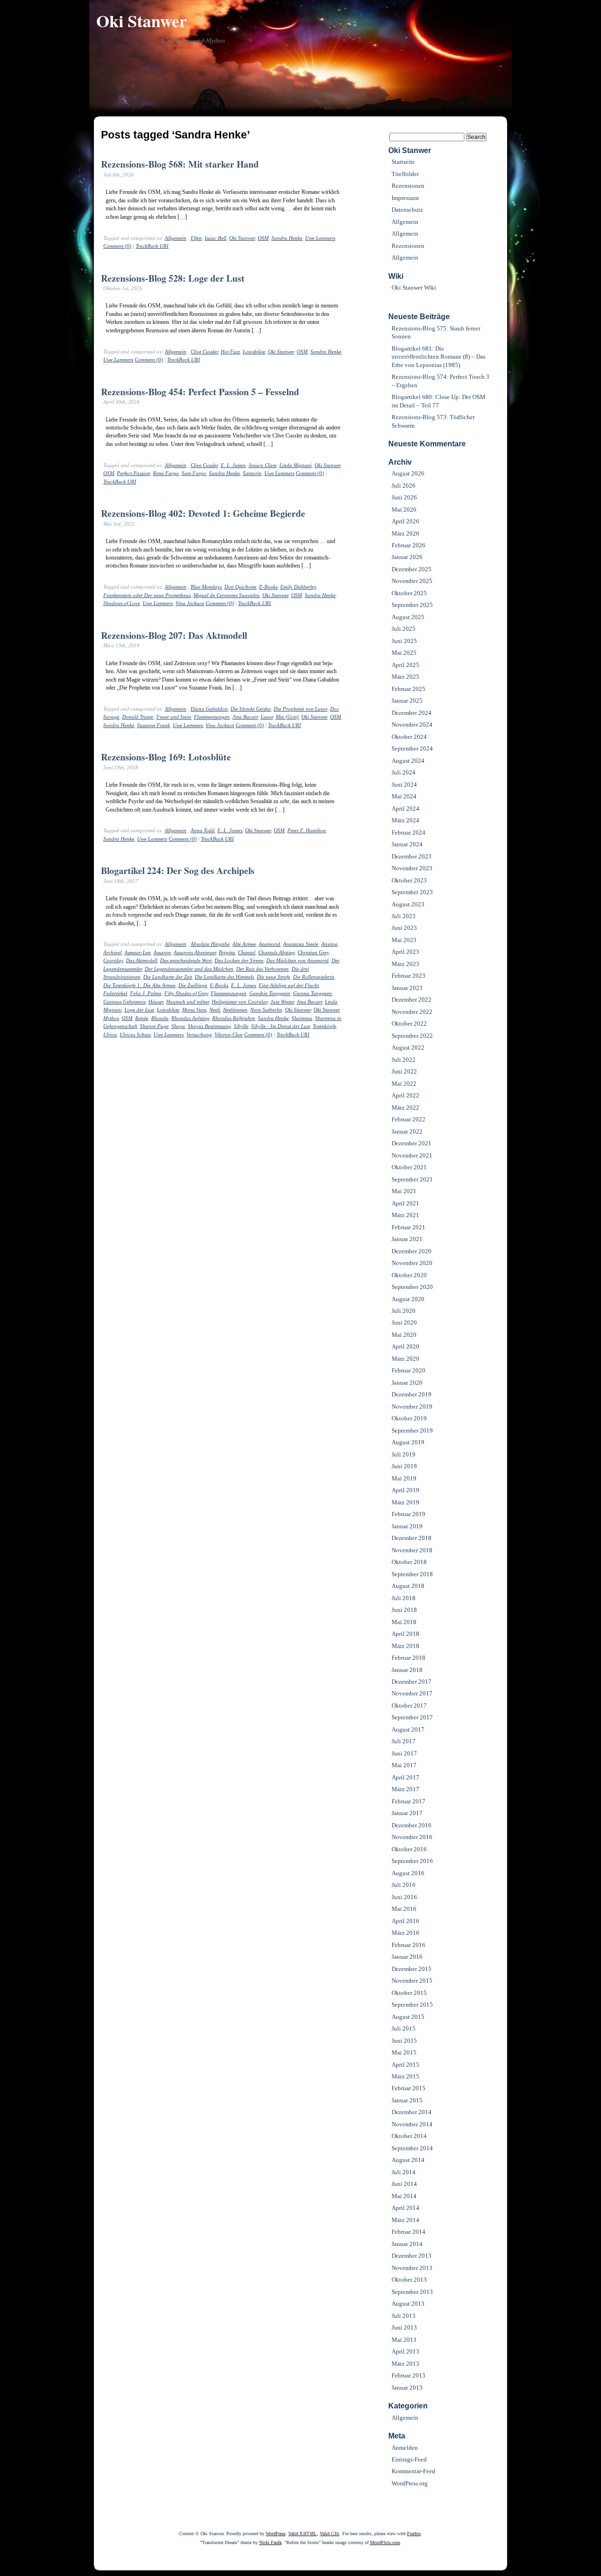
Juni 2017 (404, 1753)
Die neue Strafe (274, 977)
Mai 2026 (404, 510)
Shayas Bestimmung (209, 1026)
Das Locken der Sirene (239, 960)
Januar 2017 (407, 1813)
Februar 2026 (408, 545)
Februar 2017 (408, 1801)
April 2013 (405, 2351)
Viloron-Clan (229, 1035)
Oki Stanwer (142, 21)
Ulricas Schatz (135, 1035)
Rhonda (160, 1018)
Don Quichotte (240, 587)
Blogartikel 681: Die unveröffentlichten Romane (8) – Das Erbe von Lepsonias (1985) (439, 357)
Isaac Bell (216, 238)
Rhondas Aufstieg (190, 1018)
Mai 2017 (404, 1765)
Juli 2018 (404, 1598)
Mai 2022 (404, 1084)
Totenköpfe (324, 1026)
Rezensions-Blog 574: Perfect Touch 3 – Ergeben (440, 381)
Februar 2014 (408, 2232)
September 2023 (412, 892)
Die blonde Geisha (251, 709)
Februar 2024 (408, 832)
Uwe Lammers (320, 238)
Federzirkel (115, 993)
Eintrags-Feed (409, 2459)
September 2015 (412, 2005)
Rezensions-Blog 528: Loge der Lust (173, 278)
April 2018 (405, 1634)
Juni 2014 (404, 2184)
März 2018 (405, 1646)
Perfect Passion (134, 473)
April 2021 (405, 1203)
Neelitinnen (235, 1010)
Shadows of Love (122, 603)
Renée (142, 1018)
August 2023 (408, 904)
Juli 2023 (404, 916)
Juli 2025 (404, 629)
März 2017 (405, 1789)
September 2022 (412, 1036)
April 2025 (405, 665)
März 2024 (405, 820)
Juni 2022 (404, 1071)
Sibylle (241, 1026)
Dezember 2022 (412, 1000)
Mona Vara (194, 1010)
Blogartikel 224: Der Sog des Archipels (178, 870)
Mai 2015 (404, 2052)
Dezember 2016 (412, 1825)
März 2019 (405, 1502)
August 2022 (408, 1047)
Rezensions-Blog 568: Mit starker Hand (180, 164)
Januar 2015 (407, 2100)
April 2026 (405, 521)
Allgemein (176, 238)
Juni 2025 (404, 641)
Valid (303, 2534)
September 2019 (412, 1430)
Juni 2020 (404, 1322)
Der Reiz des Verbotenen (262, 969)
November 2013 (412, 2268)
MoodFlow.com (385, 2542)
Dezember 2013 (412, 2256)
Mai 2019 (404, 1478)
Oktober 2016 (409, 1849)
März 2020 (405, 1359)
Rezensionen (408, 186)
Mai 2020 (404, 1335)
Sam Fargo (194, 473)
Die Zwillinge (193, 985)
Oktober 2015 (409, 1993)
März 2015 (405, 2076)
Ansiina (329, 944)
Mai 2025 (404, 653)
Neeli (215, 1010)
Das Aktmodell (142, 960)
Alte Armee (244, 944)
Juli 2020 (404, 1311)
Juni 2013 (404, 2327)
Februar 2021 (408, 1227)
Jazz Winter (282, 1002)
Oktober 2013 (409, 2280)
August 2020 (408, 1299)
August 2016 (408, 1873)
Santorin (252, 473)
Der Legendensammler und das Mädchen (189, 969)
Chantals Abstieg (277, 952)
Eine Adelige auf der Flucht (289, 985)
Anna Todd (203, 830)
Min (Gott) (287, 717)
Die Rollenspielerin (314, 977)
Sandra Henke (287, 238)
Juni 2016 (404, 1897)
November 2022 (412, 1012)
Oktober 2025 (409, 593)
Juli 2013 (404, 2316)
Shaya (178, 1026)
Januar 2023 (407, 988)
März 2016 (405, 1933)
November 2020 (412, 1263)
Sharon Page (154, 1026)
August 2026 (408, 473)
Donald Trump (138, 717)
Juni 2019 (404, 1466)
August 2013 (408, 2304)
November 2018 (412, 1550)
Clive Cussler (204, 352)
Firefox (414, 2534)
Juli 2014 (404, 2172)
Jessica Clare (262, 465)
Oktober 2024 (409, 737)
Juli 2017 (404, 1741)
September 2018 (412, 1574)
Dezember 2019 (412, 1394)
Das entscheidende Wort (186, 960)
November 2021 (412, 1155)
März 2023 (405, 964)
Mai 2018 (404, 1622)
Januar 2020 (407, 1383)
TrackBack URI (152, 246)
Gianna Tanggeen (312, 993)
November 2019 (412, 1407)
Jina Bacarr (245, 717)
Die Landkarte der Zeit (168, 977)
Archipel (112, 952)
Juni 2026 (404, 497)
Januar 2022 (407, 1131)
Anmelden (405, 2448)
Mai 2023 (404, 940)
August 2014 (408, 2160)
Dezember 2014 (412, 2112)
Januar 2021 (407, 1239)
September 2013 (412, 2292)
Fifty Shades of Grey (186, 993)
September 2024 (412, 748)
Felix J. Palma (146, 993)
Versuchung (199, 1035)
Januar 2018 (407, 1670)
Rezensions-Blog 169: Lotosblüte (166, 757)
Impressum (405, 198)
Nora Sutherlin (266, 1010)
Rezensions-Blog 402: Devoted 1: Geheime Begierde (203, 513)
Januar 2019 (407, 1526)
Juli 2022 (404, 1060)
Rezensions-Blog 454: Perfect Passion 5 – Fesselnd (200, 392)
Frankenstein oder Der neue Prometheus (147, 595)
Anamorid (270, 944)
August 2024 (408, 761)
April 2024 (405, 809)
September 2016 (412, 1861)
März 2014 (405, 2220)
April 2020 (405, 1346)
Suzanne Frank (154, 725)
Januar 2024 (407, 844)
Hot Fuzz (230, 352)
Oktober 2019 (409, 1418)
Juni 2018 (404, 1610)
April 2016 (405, 1921)
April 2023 (405, 952)
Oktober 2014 (409, 2136)
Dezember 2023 (412, 856)
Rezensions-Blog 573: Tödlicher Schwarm (433, 421)
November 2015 (412, 1981)
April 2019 (405, 1490)
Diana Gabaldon (209, 709)
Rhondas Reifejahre (234, 1018)
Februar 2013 (408, 2375)
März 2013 (405, 2364)
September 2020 (412, 1287)
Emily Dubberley (298, 587)
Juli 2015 (404, 2028)
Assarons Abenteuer (195, 952)
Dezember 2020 (412, 1251)
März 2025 (405, 677)
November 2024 (412, 724)
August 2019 (408, 1442)
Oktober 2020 (409, 1275)
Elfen (196, 238)
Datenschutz (407, 210)
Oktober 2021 (409, 1167)
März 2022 (405, 1108)
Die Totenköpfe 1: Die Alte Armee (139, 985)
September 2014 (412, 2148)
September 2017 (412, 1717)
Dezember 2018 (412, 1538)
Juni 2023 (404, 928)
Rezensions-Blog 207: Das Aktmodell (174, 635)
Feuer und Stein (174, 717)
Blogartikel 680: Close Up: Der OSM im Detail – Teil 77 (439, 401)
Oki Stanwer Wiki (414, 287)
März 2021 (405, 1215)
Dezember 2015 (412, 1969)
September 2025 (412, 605)
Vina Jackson (190, 603)
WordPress (276, 2534)
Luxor (267, 717)
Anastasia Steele (301, 944)
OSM (263, 238)
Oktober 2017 (409, 1706)
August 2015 (408, 2017)
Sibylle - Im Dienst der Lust (281, 1026)
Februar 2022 (408, 1119)
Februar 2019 (408, 1514)
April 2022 (405, 1095)
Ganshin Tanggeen (270, 993)
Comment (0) (117, 246)
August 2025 (408, 617)
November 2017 (412, 1693)
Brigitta (227, 952)
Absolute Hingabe (210, 944)
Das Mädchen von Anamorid (297, 960)
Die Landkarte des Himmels (224, 977)
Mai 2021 (404, 1191)
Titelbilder (405, 174)
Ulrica (110, 1035)
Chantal (247, 952)
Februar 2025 (408, 689)
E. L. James (233, 465)
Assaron (162, 952)
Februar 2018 (408, 1658)
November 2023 (412, 868)
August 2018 (408, 1586)
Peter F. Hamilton (307, 830)
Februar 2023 (408, 976)
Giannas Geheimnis (124, 1002)
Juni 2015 (404, 2041)
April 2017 (405, 1777)
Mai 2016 (404, 1909)
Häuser (156, 1002)
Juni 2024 (404, 785)
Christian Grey (313, 952)
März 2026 (405, 533)
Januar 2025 (407, 701)
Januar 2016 (407, 1957)
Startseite (403, 162)
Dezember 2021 (412, 1143)
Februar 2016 (408, 1945)
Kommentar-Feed (413, 2471)
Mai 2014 (404, 2196)
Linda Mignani (296, 465)
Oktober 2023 (409, 880)
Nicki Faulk (270, 2542)
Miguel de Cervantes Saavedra (227, 595)
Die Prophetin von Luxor (300, 709)
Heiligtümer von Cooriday (240, 1002)
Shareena (302, 1018)
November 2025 (412, 581)
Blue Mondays (206, 587)
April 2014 (405, 2208)
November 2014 (412, 2124)
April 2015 (405, 2065)
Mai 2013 (404, 2340)
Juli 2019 (404, 1454)
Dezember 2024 (412, 713)
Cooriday (113, 960)
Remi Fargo (166, 473)
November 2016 (412, 1837)
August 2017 (408, 1729)
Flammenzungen (212, 717)
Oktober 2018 (409, 1562)
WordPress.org (410, 2483)
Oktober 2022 (409, 1023)
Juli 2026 (404, 486)
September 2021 (412, 1179)
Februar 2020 (408, 1370)
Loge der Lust (139, 1010)
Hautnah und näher (188, 1002)
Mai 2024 (404, 796)
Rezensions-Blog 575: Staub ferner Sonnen (436, 332)
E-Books (268, 587)
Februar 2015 (408, 2088)
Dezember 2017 (412, 1682)
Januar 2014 (407, 2244)
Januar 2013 (407, 2388)
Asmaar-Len (138, 952)
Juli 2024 (404, 772)
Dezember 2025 (412, 569)
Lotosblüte (254, 352)
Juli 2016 (404, 1885)
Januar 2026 (407, 557)
